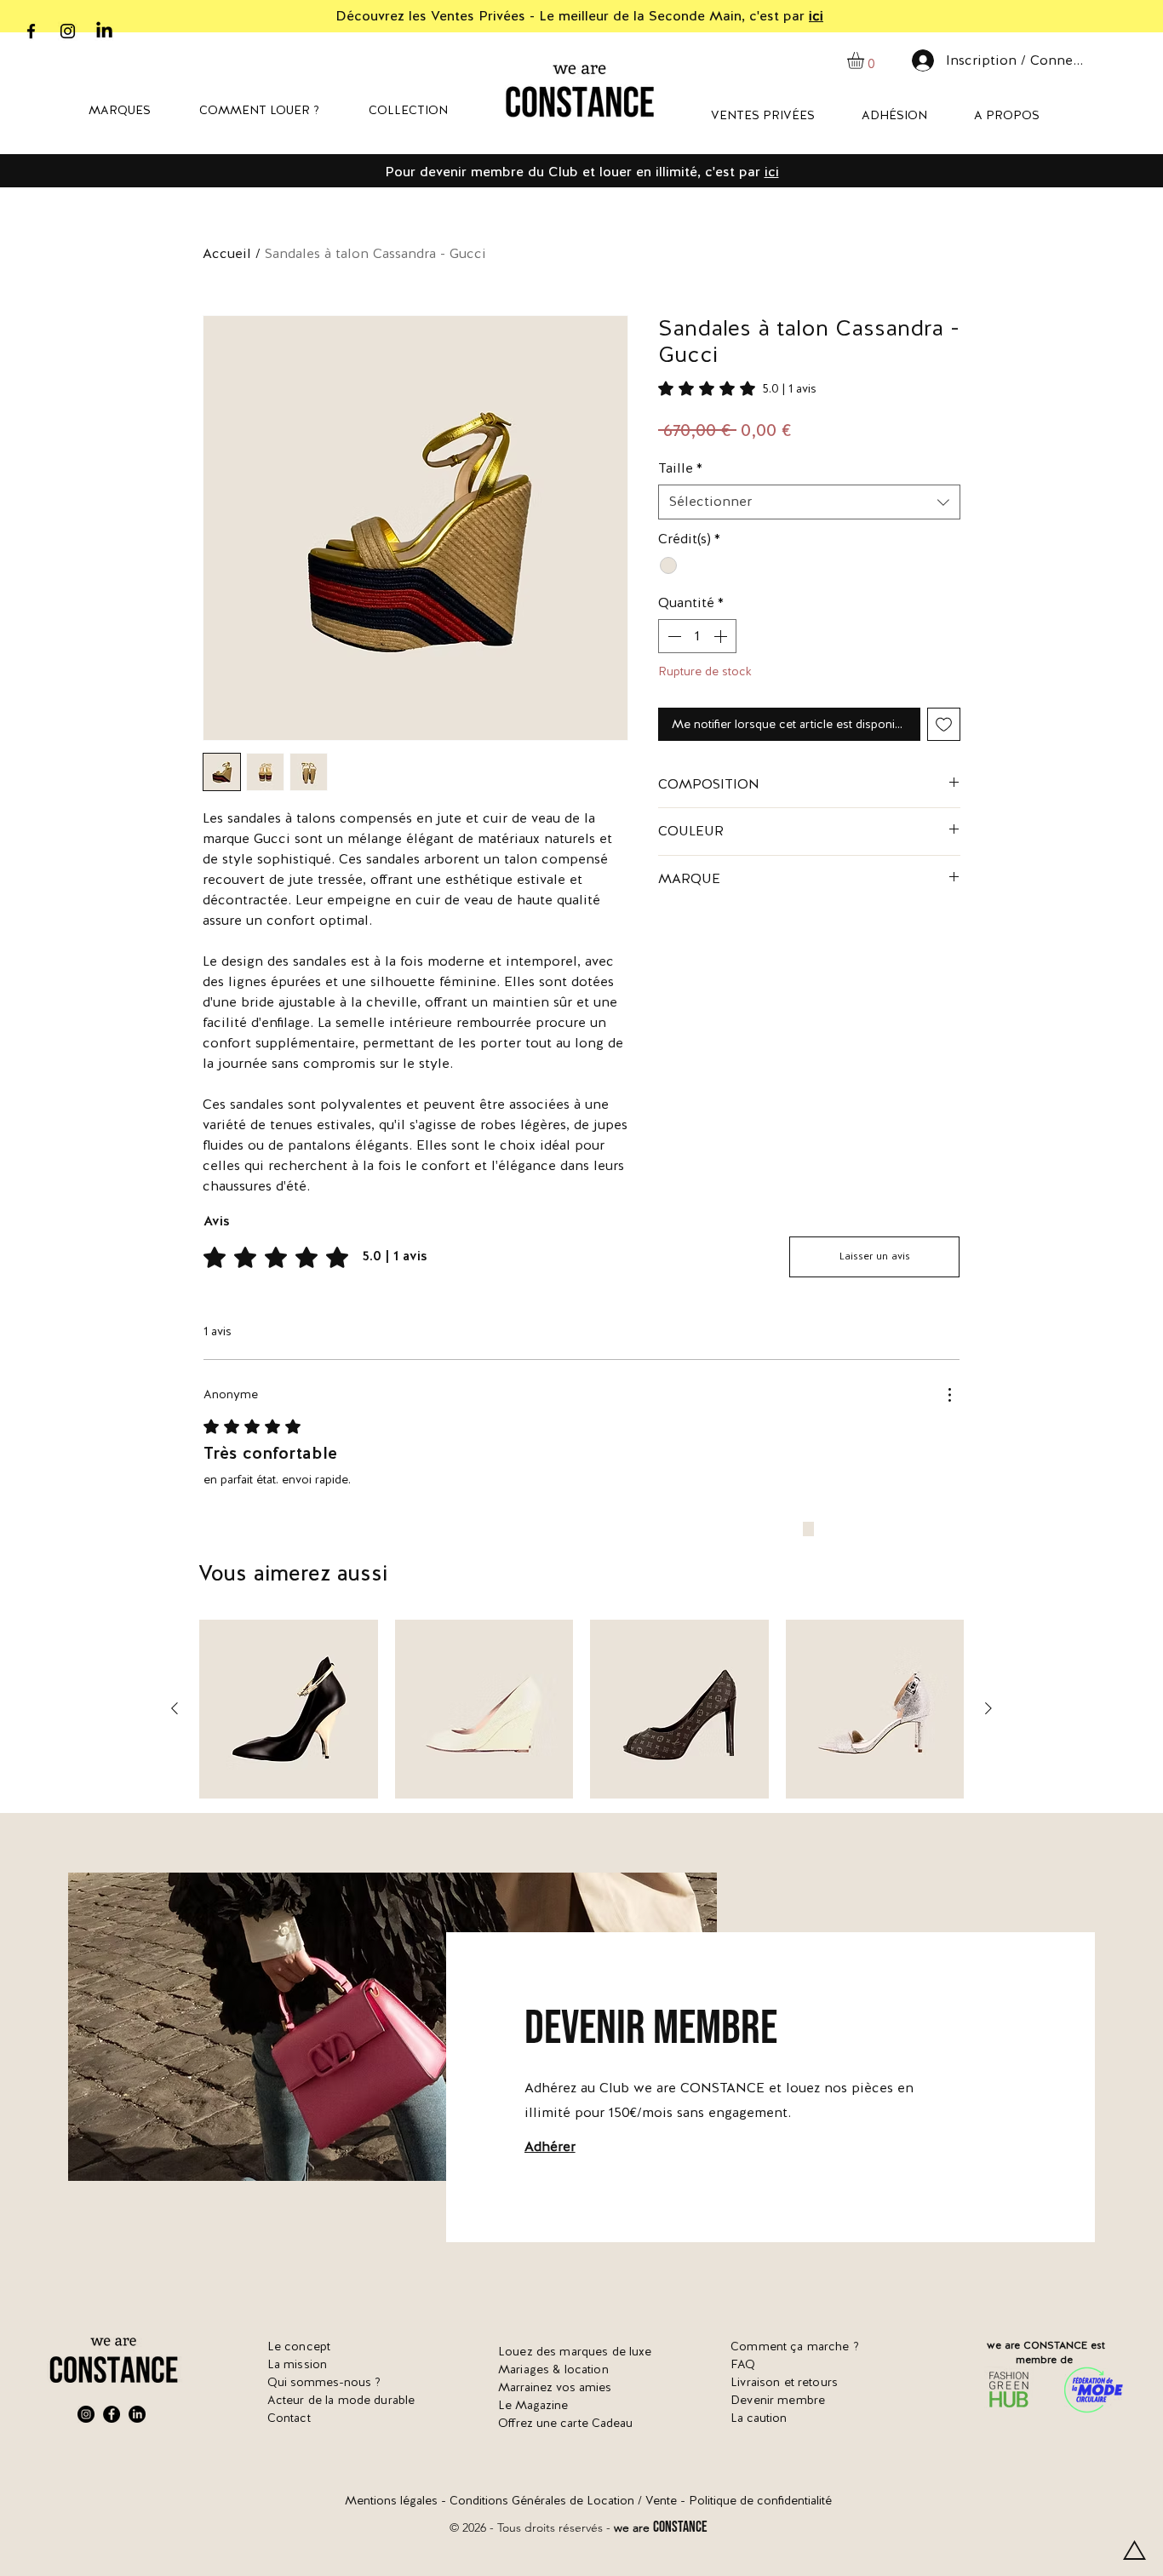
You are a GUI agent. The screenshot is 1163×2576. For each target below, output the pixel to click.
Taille (680, 468)
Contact (289, 2418)
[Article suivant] (988, 1708)
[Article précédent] (175, 1708)
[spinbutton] (697, 636)
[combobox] (809, 502)
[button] (865, 60)
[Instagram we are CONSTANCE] (68, 31)
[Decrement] (673, 636)
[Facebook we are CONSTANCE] (31, 31)
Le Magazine (533, 2405)
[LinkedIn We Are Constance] (137, 2414)
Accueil (227, 253)
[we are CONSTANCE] (104, 31)
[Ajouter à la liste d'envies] (944, 724)
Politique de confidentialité (760, 2500)
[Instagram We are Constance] (86, 2414)
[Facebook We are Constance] (112, 2414)
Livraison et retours (784, 2382)
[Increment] (722, 636)
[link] (737, 388)
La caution (759, 2418)
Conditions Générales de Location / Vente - (569, 2500)
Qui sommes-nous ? (324, 2382)
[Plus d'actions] (949, 1395)
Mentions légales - (397, 2500)
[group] (581, 1709)
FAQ (743, 2364)
